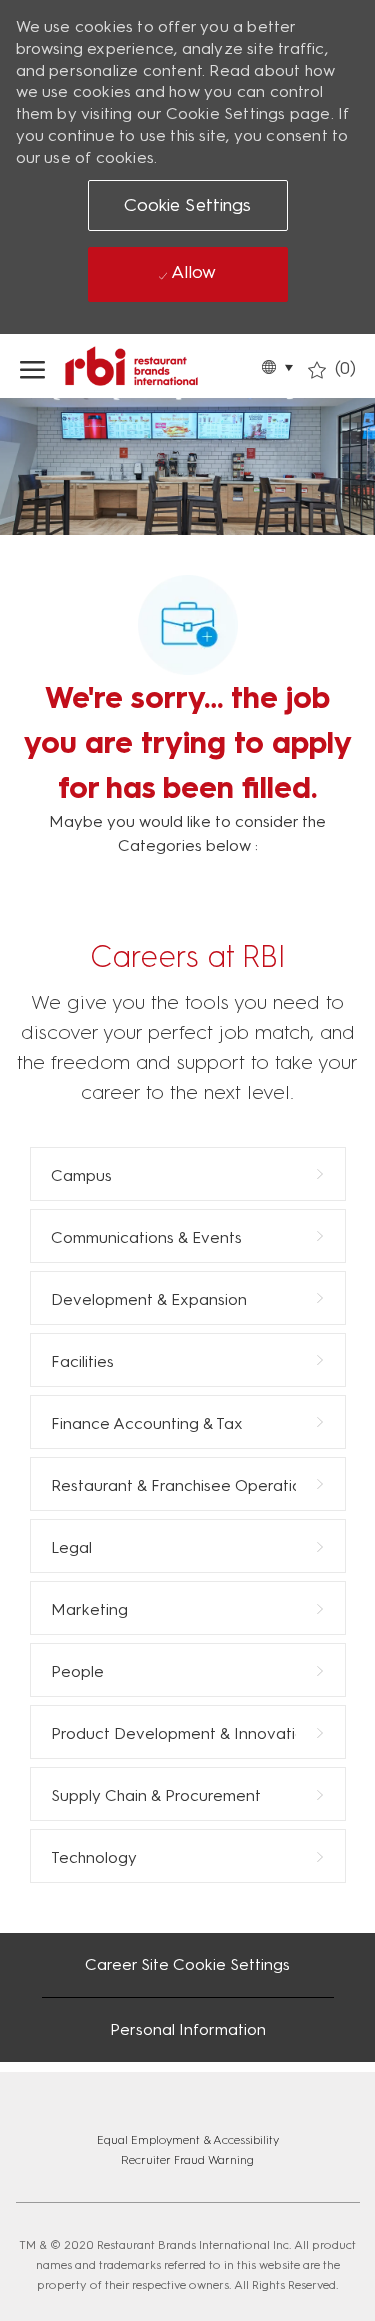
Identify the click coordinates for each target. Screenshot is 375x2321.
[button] (277, 366)
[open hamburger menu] (32, 366)
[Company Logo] (161, 366)
